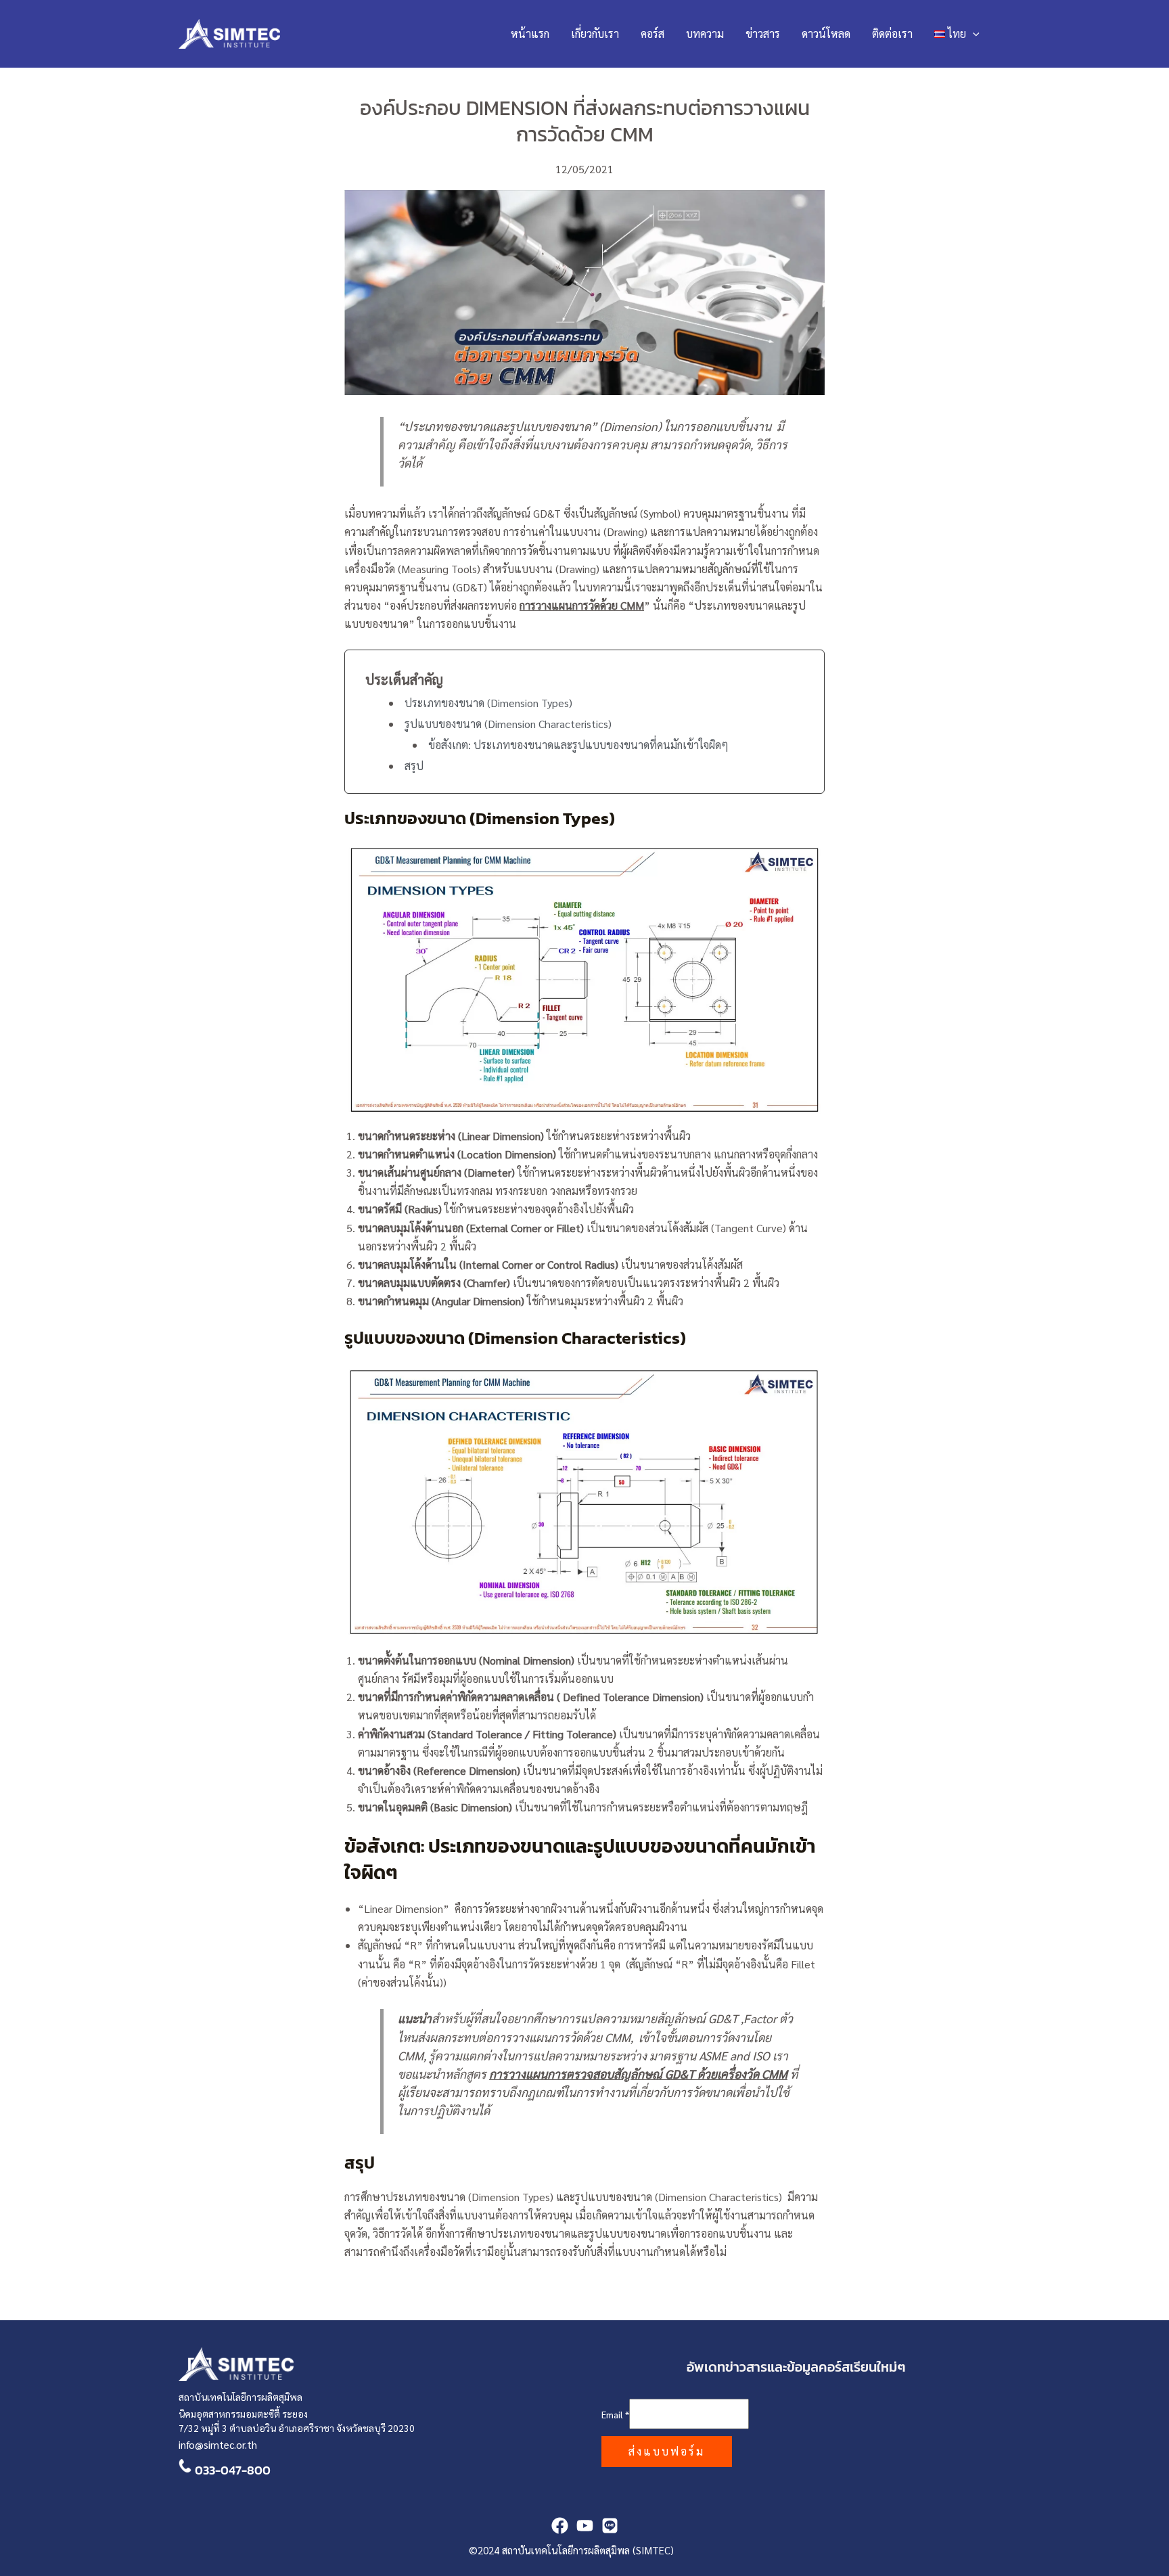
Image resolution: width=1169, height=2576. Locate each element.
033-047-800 (233, 2470)
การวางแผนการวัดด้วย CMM (582, 605)
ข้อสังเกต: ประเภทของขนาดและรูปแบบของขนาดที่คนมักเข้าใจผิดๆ (580, 745)
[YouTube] (585, 2526)
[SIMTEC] (610, 2526)
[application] (973, 34)
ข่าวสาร (763, 33)
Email (615, 2414)
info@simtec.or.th (218, 2444)
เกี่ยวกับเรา (595, 33)
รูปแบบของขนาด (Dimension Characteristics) (508, 724)
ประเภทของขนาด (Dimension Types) (488, 703)
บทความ (705, 33)
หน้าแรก (530, 33)
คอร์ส (652, 33)
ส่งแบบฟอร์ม (667, 2451)
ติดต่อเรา (892, 33)
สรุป (414, 766)
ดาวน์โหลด (826, 33)
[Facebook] (560, 2526)
